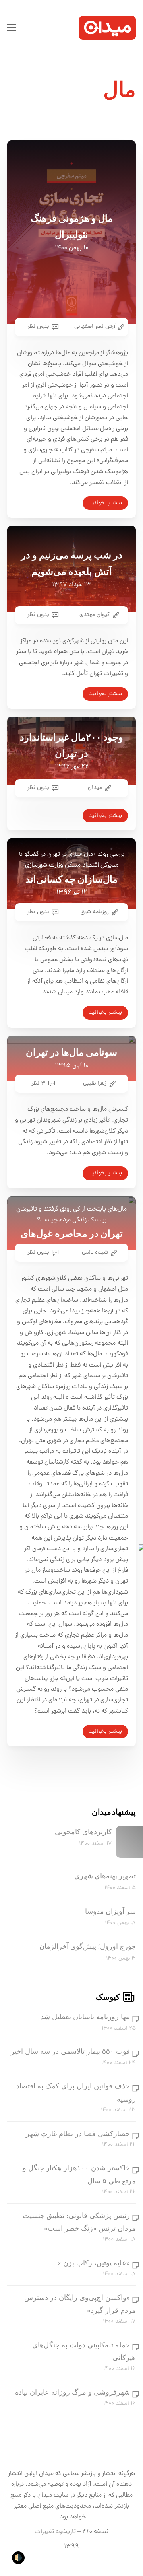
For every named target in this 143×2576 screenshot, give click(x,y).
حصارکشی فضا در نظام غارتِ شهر (78, 2134)
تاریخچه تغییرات (55, 2532)
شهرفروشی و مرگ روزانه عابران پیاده (72, 2392)
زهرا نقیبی (95, 1083)
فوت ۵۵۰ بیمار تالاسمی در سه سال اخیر (70, 2051)
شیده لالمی (95, 1252)
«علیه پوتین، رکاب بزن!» (94, 2263)
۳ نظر (39, 1083)
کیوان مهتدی (95, 615)
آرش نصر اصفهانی (95, 327)
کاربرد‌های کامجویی (83, 1832)
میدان (95, 788)
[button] (12, 28)
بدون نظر (38, 327)
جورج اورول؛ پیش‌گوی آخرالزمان (88, 1946)
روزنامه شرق (95, 912)
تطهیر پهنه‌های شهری (105, 1876)
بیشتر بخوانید (105, 503)
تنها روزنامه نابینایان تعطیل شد (85, 2017)
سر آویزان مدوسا (110, 1911)
